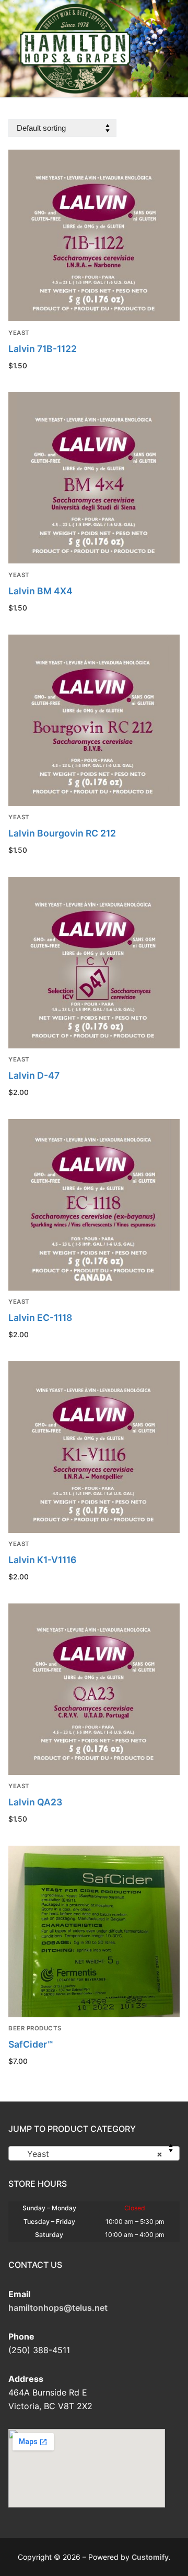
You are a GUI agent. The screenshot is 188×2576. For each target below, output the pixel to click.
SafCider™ (31, 2044)
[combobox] (94, 2153)
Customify (150, 2557)
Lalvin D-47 (34, 1075)
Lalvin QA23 (35, 1802)
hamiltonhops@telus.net (58, 2308)
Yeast (19, 333)
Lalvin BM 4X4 (40, 591)
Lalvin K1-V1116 (42, 1560)
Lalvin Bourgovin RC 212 (62, 833)
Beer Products (35, 2028)
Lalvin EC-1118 (40, 1318)
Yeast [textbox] (91, 2154)
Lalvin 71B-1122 (43, 349)
